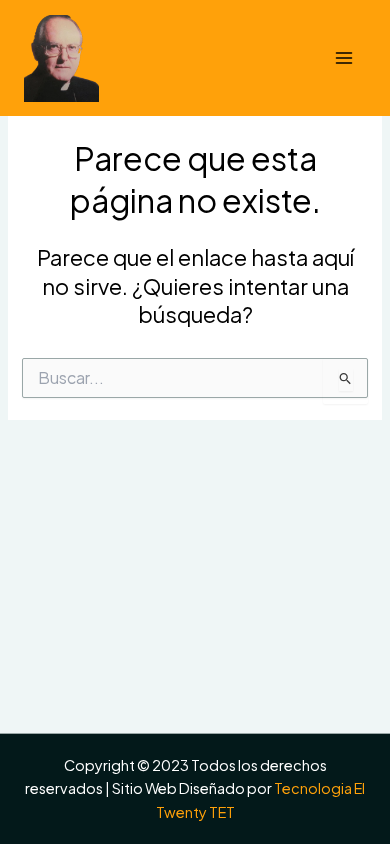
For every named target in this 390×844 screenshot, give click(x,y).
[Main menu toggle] (344, 58)
